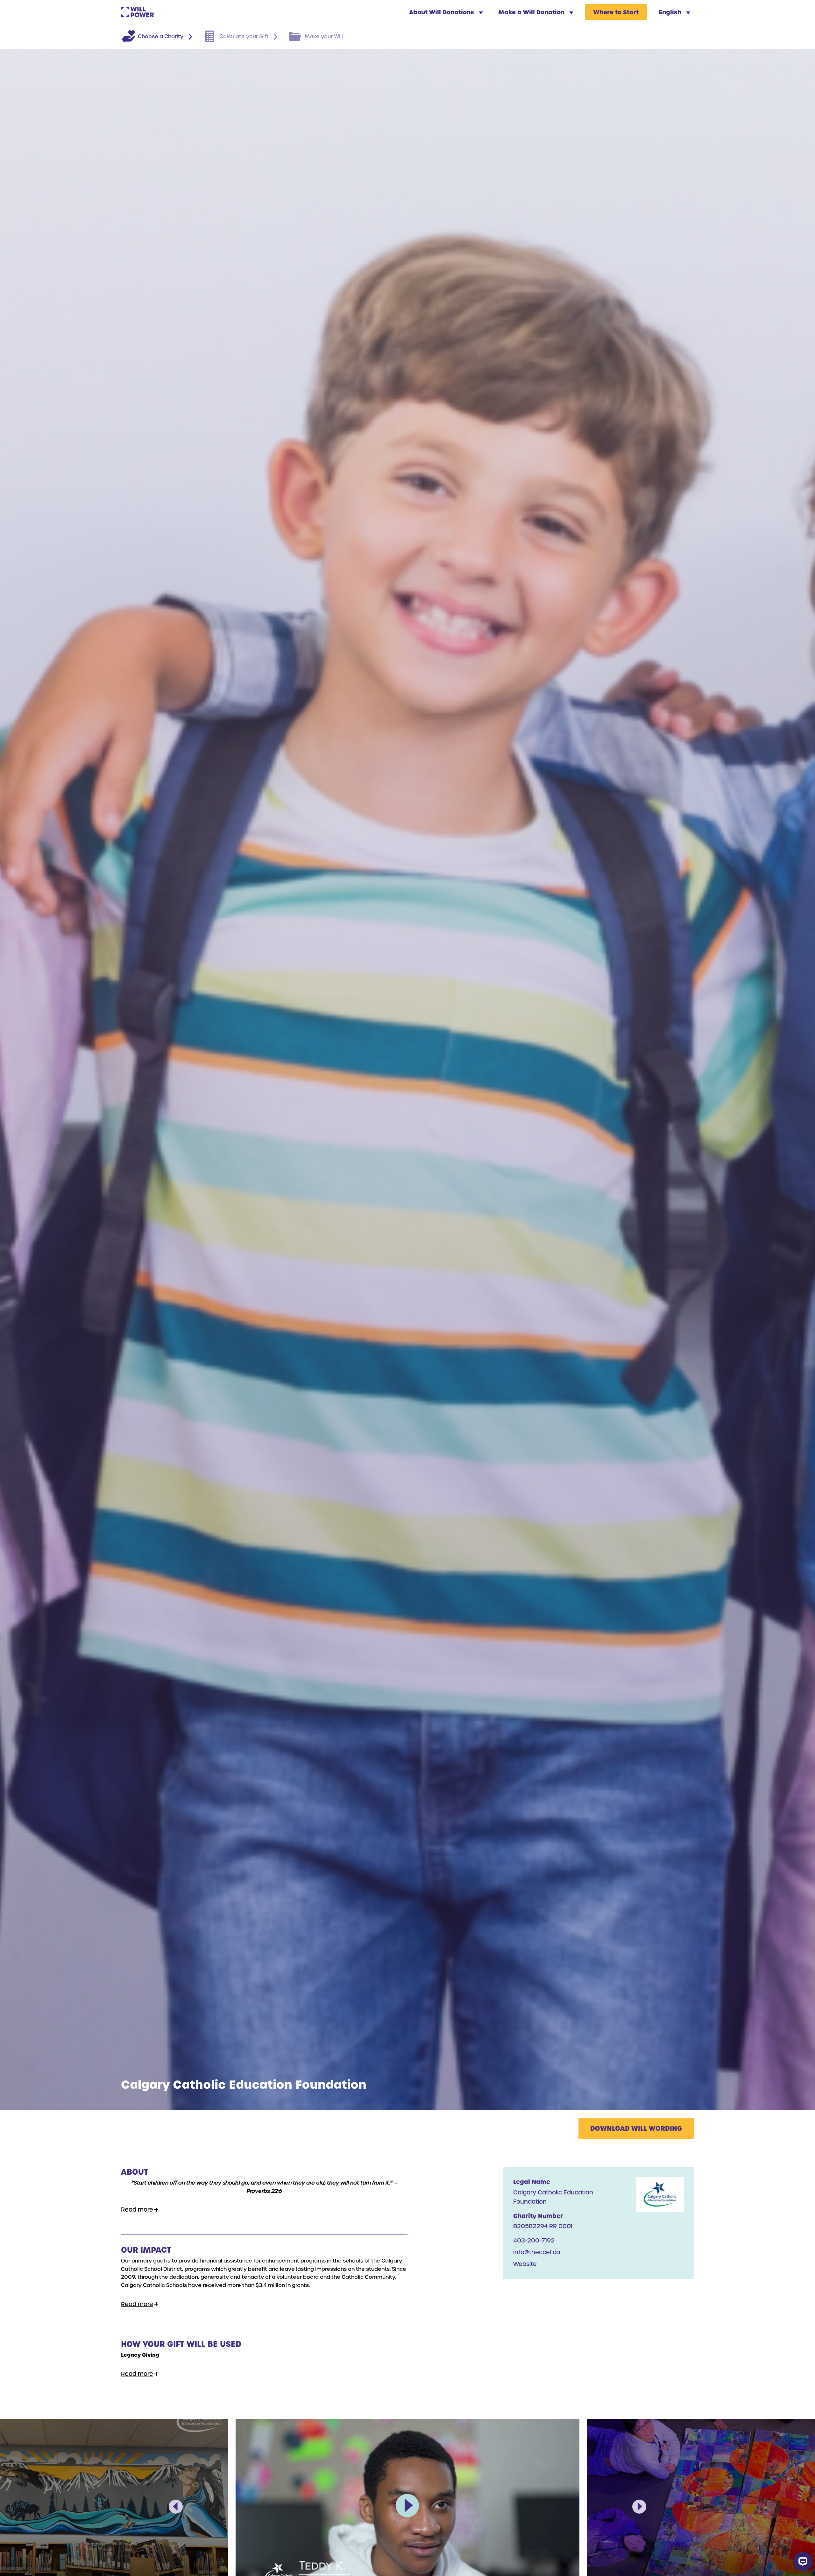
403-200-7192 (534, 2240)
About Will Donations (442, 12)
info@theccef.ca (537, 2252)
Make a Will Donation (532, 12)
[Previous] (176, 2507)
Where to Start (616, 12)
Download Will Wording (636, 2128)
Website (525, 2264)
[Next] (639, 2507)
